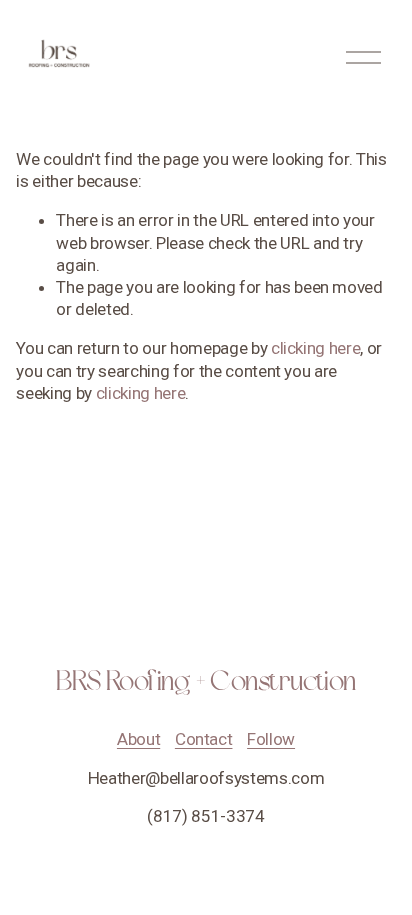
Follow (271, 739)
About (138, 739)
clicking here (316, 348)
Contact (204, 739)
